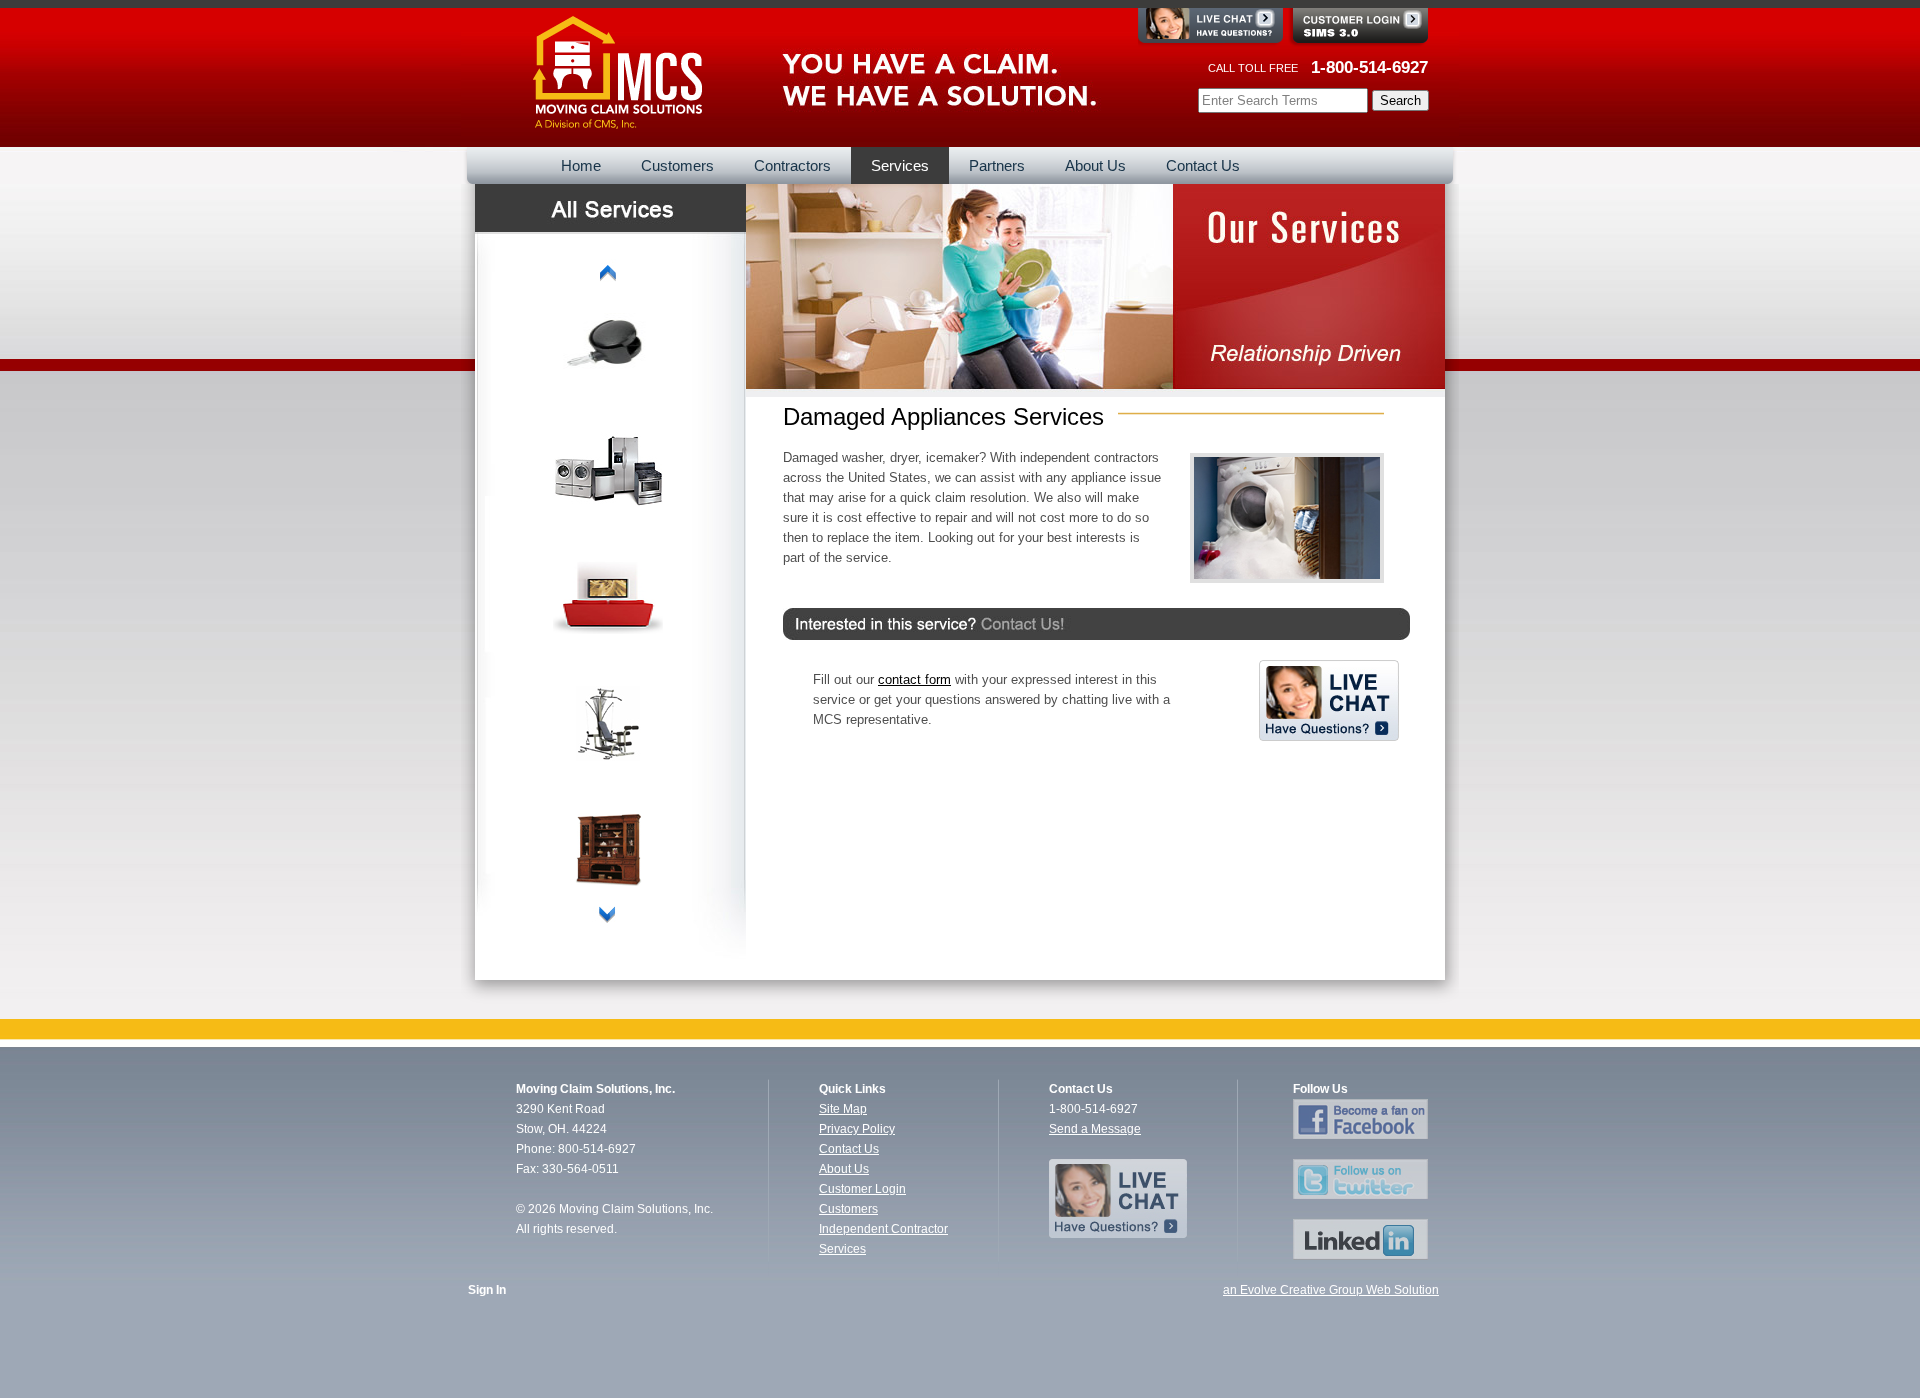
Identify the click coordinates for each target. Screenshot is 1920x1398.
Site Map (843, 1109)
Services (842, 1249)
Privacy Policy (857, 1129)
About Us (844, 1169)
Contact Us (849, 1149)
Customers (848, 1209)
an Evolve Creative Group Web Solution (1331, 1290)
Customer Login (862, 1189)
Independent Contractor (883, 1229)
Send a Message (1095, 1129)
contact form (914, 679)
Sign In (487, 1290)
